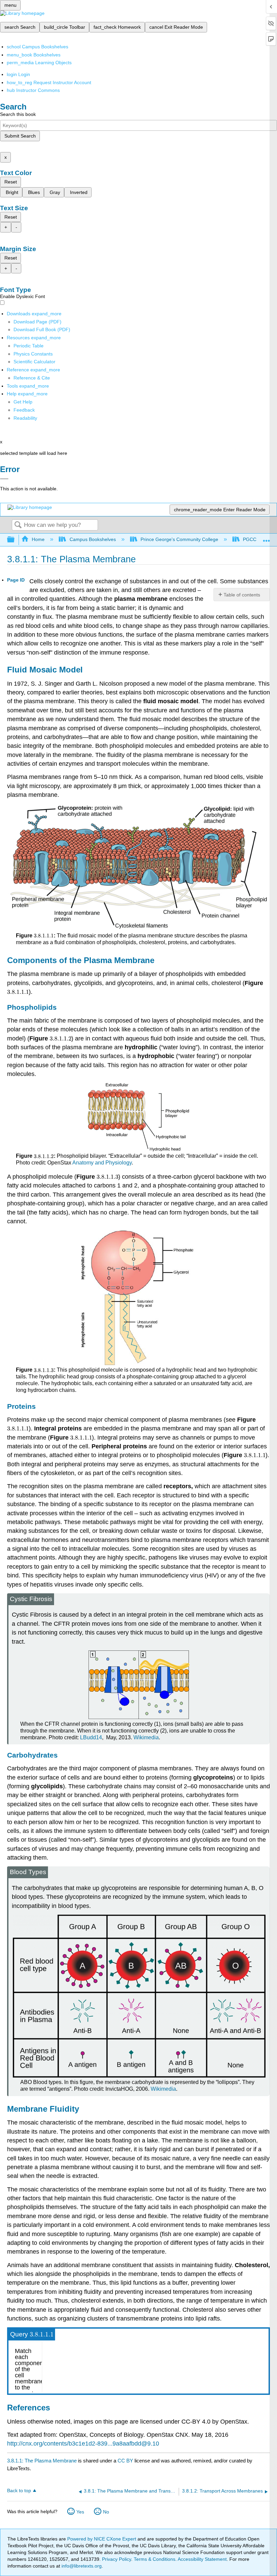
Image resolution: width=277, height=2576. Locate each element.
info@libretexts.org (81, 2566)
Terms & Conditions (155, 2559)
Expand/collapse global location (267, 538)
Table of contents (242, 595)
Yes (80, 2512)
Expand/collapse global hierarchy (15, 540)
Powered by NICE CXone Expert (102, 2539)
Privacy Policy (117, 2559)
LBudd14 (91, 1737)
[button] (24, 410)
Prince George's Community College (179, 539)
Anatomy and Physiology (102, 1163)
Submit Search (20, 136)
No (106, 2512)
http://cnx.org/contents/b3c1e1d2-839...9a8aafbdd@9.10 (83, 2444)
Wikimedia (146, 1737)
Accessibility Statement (202, 2559)
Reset (11, 182)
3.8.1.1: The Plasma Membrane (42, 2461)
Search (18, 525)
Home (38, 539)
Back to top (19, 2491)
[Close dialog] (4, 479)
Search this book (18, 114)
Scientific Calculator (34, 362)
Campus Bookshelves (93, 539)
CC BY (126, 2461)
